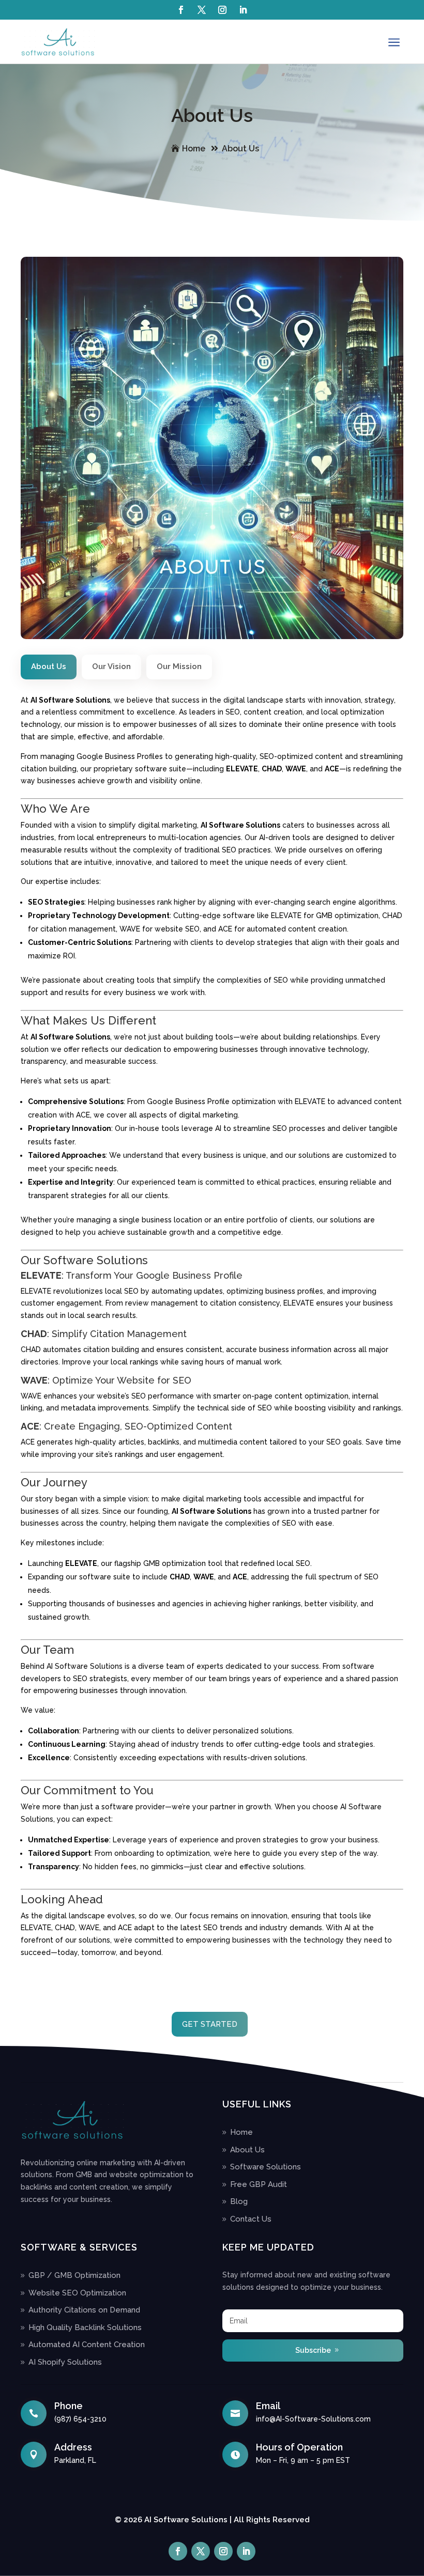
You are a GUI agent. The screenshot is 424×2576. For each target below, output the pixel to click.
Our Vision (111, 666)
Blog (239, 2201)
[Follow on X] (202, 10)
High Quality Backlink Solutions (85, 2327)
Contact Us (251, 2219)
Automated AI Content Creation (87, 2345)
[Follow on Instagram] (222, 10)
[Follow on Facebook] (181, 10)
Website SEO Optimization (77, 2293)
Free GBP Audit (259, 2184)
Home (194, 149)
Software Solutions (266, 2167)
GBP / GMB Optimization (74, 2275)
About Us (240, 149)
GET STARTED (210, 2024)
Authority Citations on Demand (84, 2310)
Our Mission (179, 666)
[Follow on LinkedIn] (243, 10)
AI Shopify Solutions (65, 2362)
